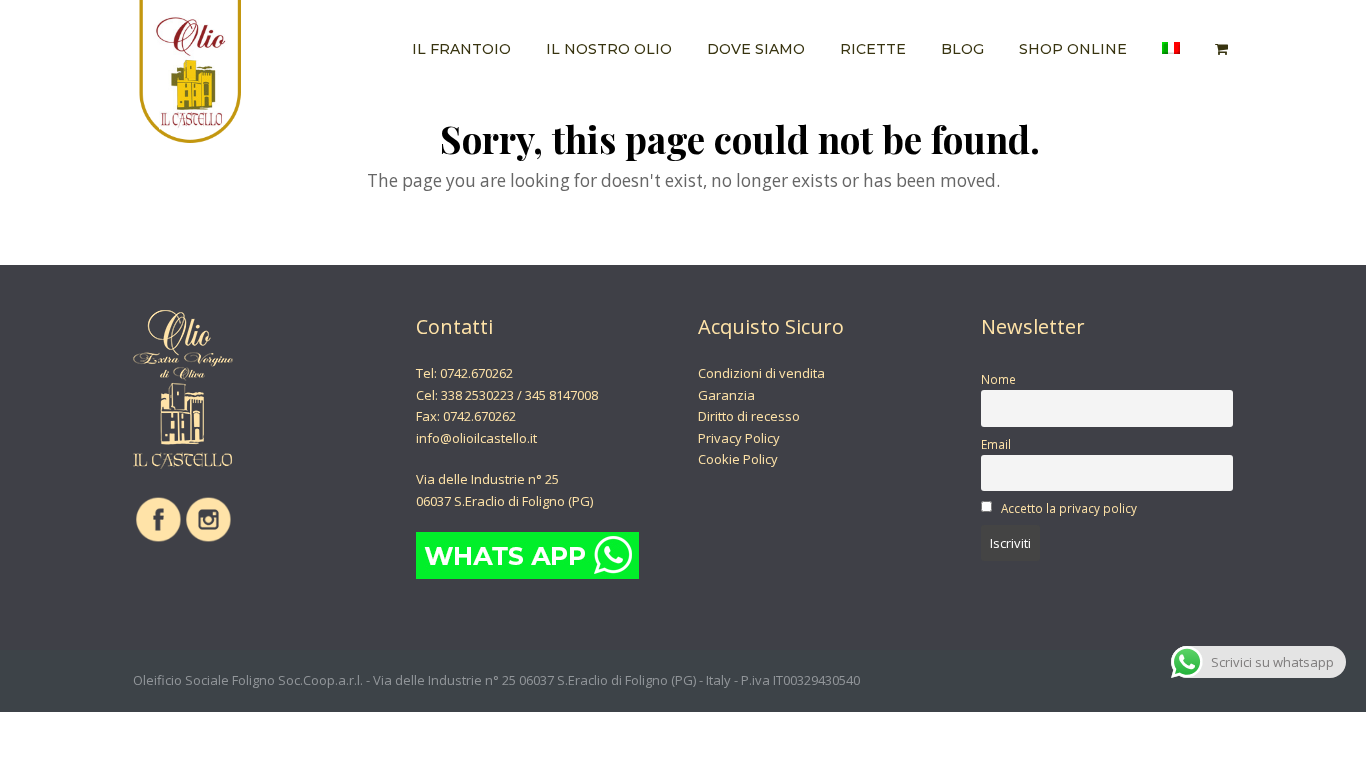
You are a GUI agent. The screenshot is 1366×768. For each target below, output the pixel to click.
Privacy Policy (739, 438)
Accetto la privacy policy (1069, 508)
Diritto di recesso (749, 416)
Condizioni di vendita (761, 373)
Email (996, 444)
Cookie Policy (738, 459)
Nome (998, 379)
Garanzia (726, 395)
